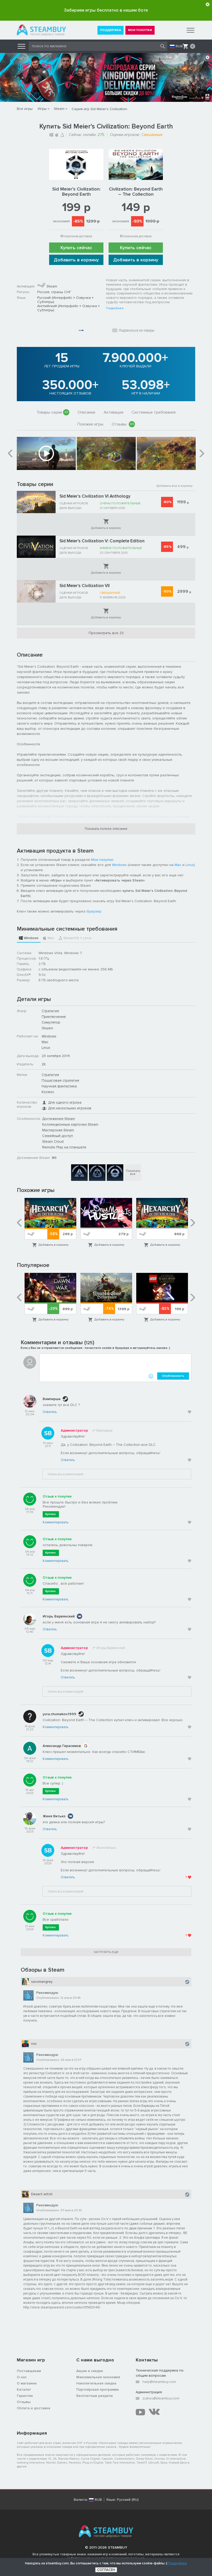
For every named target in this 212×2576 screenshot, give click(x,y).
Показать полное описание (106, 829)
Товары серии (52, 412)
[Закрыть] (208, 4)
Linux (190, 865)
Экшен (47, 1028)
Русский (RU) (128, 2500)
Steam (59, 109)
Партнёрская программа (97, 2389)
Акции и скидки (90, 2371)
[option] (46, 453)
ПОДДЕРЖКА (111, 30)
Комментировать (55, 1522)
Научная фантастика (59, 1086)
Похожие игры (90, 424)
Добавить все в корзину (175, 486)
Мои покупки (102, 860)
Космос (48, 1092)
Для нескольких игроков (70, 1108)
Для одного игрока (65, 1102)
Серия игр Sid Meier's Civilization (99, 109)
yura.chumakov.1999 (59, 1714)
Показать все (133, 1172)
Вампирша (52, 1399)
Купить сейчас (76, 248)
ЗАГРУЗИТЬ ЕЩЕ (106, 1952)
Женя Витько (54, 1816)
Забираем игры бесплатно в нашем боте (106, 10)
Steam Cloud (53, 1141)
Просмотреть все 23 (106, 633)
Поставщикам (29, 2371)
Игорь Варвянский (59, 1616)
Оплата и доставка (33, 2408)
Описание (86, 412)
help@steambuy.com (159, 2382)
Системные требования (154, 412)
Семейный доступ (58, 1136)
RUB (179, 46)
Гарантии (25, 2396)
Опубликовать (173, 1376)
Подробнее (115, 308)
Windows (119, 865)
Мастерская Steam (58, 1130)
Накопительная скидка (96, 2383)
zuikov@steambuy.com (161, 2398)
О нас (22, 2377)
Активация (113, 412)
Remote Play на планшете (64, 1147)
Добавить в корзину (76, 260)
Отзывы (123, 424)
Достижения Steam (59, 1119)
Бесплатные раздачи (94, 2396)
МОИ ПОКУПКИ (140, 30)
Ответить (50, 1412)
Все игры (25, 109)
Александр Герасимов (62, 1746)
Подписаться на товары (137, 330)
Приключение (54, 1017)
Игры (42, 109)
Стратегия (50, 1011)
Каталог (24, 2389)
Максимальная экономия (98, 2377)
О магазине (27, 2383)
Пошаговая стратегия (60, 1080)
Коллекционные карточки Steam (70, 1124)
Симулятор (51, 1022)
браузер (94, 911)
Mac (178, 865)
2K (44, 1064)
